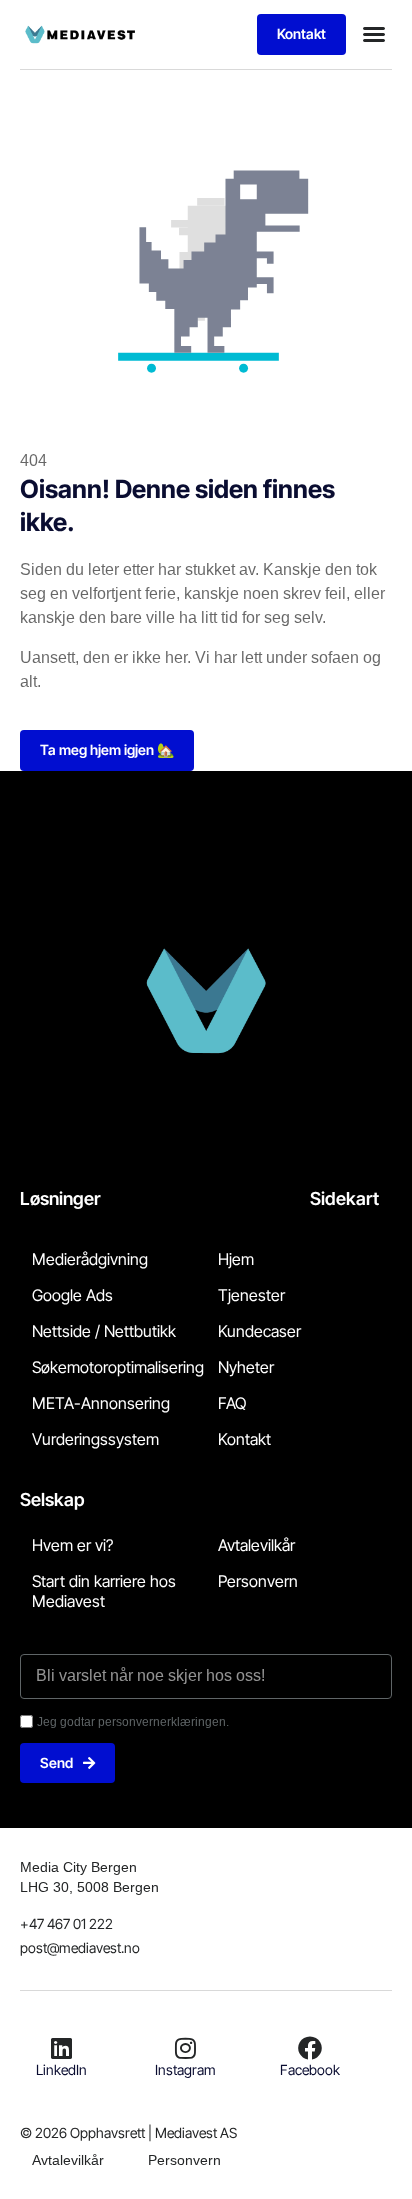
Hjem (236, 1259)
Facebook (310, 2069)
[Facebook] (310, 2048)
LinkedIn (61, 2069)
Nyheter (246, 1367)
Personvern (258, 1581)
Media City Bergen (78, 1867)
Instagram (185, 2069)
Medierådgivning (90, 1259)
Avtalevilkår (256, 1545)
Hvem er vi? (72, 1545)
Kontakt (244, 1439)
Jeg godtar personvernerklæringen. (133, 1722)
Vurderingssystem (95, 1439)
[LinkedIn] (62, 2048)
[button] (374, 34)
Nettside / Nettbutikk (104, 1331)
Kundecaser (259, 1331)
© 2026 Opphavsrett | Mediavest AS (128, 2132)
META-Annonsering (101, 1403)
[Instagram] (186, 2048)
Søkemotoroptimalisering (118, 1367)
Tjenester (251, 1295)
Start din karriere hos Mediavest (104, 1591)
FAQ (232, 1403)
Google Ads (72, 1295)
